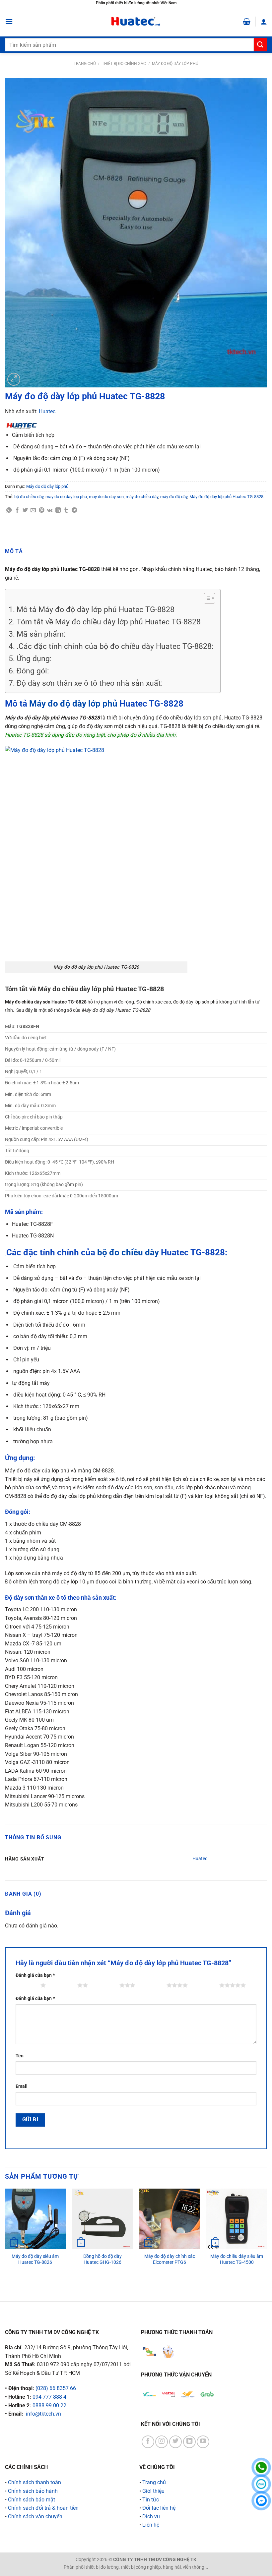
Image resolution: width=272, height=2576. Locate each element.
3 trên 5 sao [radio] (105, 1985)
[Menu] (9, 21)
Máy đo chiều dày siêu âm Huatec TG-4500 (237, 2260)
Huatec (47, 411)
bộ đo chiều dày (29, 497)
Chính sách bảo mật (32, 2500)
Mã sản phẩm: (41, 634)
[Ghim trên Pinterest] (41, 510)
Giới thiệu (153, 2491)
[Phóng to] (14, 379)
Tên (20, 2056)
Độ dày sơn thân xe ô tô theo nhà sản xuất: (90, 683)
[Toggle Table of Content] (206, 598)
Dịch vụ (151, 2517)
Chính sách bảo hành (33, 2491)
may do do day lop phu (66, 497)
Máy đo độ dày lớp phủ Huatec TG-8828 (226, 497)
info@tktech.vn (43, 2414)
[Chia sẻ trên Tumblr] (66, 510)
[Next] (267, 2239)
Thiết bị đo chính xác (124, 64)
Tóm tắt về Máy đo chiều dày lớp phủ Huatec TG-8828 (109, 622)
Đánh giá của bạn (35, 1975)
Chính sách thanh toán (34, 2482)
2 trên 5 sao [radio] (63, 1985)
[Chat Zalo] (261, 2484)
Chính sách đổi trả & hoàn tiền (43, 2508)
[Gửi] (260, 45)
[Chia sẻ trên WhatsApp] (9, 510)
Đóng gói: (33, 671)
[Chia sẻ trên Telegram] (74, 510)
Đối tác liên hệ (159, 2508)
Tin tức (151, 2500)
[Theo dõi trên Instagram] (162, 2442)
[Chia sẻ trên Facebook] (17, 510)
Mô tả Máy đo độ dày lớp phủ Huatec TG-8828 (96, 610)
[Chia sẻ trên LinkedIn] (58, 510)
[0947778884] (261, 2467)
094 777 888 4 (49, 2397)
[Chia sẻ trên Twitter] (25, 510)
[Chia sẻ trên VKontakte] (50, 510)
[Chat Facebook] (261, 2501)
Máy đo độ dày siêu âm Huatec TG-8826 (35, 2260)
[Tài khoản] (264, 22)
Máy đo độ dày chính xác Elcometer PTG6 (170, 2260)
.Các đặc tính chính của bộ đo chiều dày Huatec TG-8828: (115, 646)
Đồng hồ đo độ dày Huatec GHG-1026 (102, 2260)
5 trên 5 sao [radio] (205, 1985)
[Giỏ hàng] (247, 22)
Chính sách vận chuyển (35, 2517)
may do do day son (106, 497)
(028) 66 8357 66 (56, 2388)
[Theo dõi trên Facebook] (148, 2442)
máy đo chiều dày (142, 497)
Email (22, 2086)
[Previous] (5, 2239)
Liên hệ (151, 2525)
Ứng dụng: (34, 659)
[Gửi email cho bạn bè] (33, 510)
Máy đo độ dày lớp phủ (175, 64)
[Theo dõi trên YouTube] (203, 2442)
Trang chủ (85, 64)
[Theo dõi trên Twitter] (175, 2442)
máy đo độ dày (174, 497)
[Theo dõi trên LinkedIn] (189, 2442)
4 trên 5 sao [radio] (152, 1985)
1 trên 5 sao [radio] (26, 1985)
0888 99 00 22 (49, 2405)
